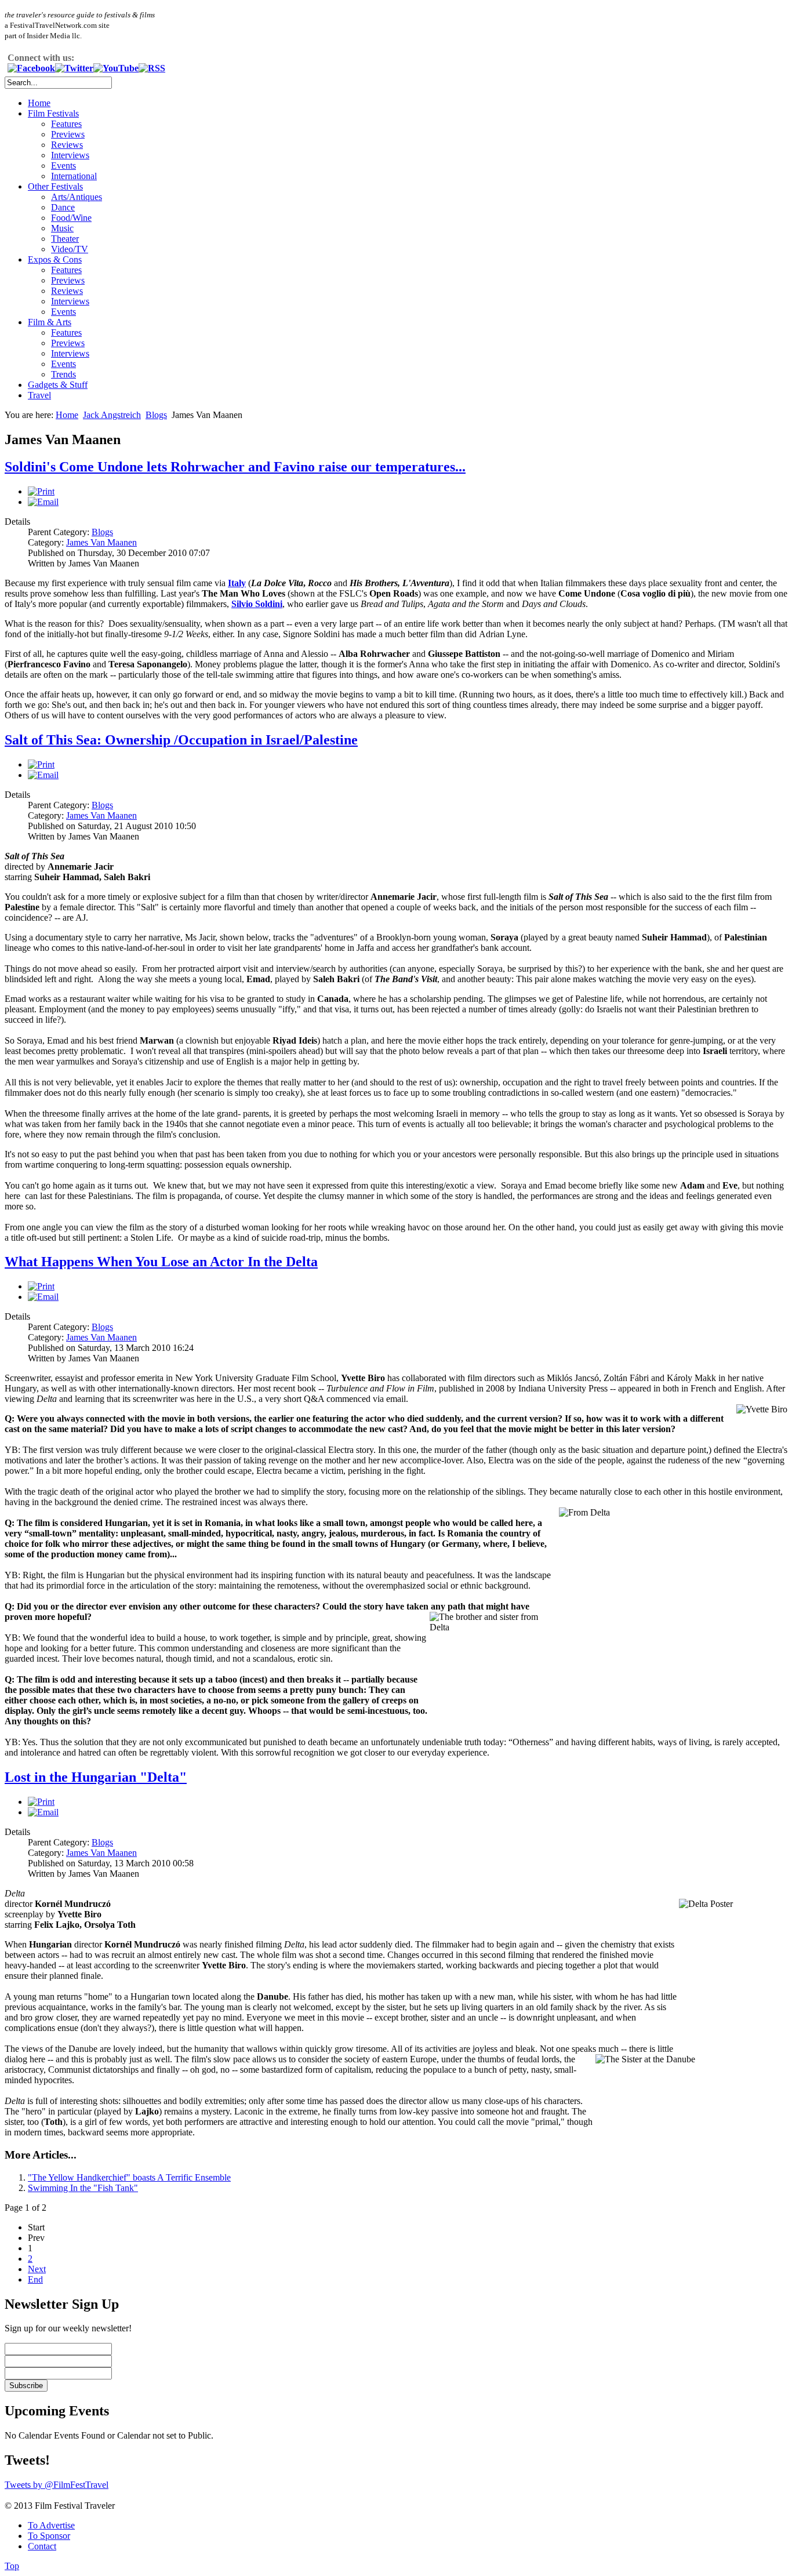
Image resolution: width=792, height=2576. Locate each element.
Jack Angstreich (112, 415)
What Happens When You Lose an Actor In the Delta (161, 1262)
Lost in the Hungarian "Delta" (96, 1777)
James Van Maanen (101, 542)
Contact (42, 2546)
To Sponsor (49, 2536)
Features (66, 124)
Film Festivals (53, 113)
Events (63, 166)
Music (62, 228)
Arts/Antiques (77, 197)
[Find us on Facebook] (31, 68)
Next (37, 2269)
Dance (63, 207)
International (74, 176)
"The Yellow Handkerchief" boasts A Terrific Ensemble (129, 2177)
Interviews (70, 155)
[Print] (41, 491)
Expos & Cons (55, 259)
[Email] (43, 502)
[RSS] (152, 68)
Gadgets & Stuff (58, 385)
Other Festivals (55, 186)
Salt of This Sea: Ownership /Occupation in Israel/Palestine (181, 740)
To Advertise (51, 2525)
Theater (65, 239)
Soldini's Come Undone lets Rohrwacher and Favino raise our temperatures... (235, 467)
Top (12, 2566)
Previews (68, 134)
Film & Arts (50, 322)
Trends (63, 374)
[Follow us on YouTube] (116, 68)
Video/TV (70, 249)
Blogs (156, 415)
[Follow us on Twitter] (74, 68)
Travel (39, 395)
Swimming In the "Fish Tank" (83, 2188)
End (35, 2279)
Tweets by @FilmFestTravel (57, 2485)
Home (39, 103)
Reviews (67, 145)
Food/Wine (71, 218)
